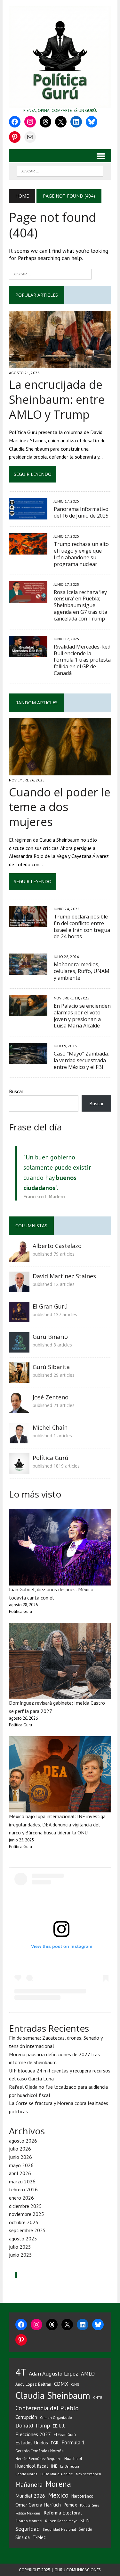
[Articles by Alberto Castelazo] (19, 1257)
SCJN (85, 2521)
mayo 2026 (21, 2165)
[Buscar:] (50, 273)
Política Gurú (51, 1458)
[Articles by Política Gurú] (19, 1469)
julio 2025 (20, 2247)
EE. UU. (59, 2426)
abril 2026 (20, 2173)
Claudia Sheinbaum (53, 2395)
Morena (58, 2484)
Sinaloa (23, 2537)
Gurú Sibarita (51, 1367)
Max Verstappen (88, 2474)
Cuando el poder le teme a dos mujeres (60, 807)
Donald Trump (33, 2425)
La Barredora (70, 2466)
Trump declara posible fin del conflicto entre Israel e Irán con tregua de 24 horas (82, 926)
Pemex (70, 2505)
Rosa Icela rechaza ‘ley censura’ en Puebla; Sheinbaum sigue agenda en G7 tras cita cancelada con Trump (80, 605)
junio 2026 (20, 2157)
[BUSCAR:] (60, 171)
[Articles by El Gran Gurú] (19, 1318)
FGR (55, 2443)
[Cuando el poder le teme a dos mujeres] (60, 771)
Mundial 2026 (30, 2496)
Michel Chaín (50, 1427)
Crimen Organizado (56, 2417)
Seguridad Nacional (59, 2529)
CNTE (98, 2398)
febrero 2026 (23, 2189)
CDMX (61, 2384)
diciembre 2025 (25, 2206)
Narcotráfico (82, 2496)
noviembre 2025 (27, 2214)
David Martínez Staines (64, 1276)
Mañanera (29, 2484)
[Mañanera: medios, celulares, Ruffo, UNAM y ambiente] (28, 971)
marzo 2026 (22, 2181)
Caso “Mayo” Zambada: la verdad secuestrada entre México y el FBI (81, 1060)
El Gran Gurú (50, 1306)
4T (21, 2372)
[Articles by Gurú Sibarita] (19, 1378)
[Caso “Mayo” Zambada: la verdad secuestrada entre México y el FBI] (28, 1060)
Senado (85, 2529)
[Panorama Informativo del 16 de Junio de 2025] (28, 515)
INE (54, 2466)
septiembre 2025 (27, 2230)
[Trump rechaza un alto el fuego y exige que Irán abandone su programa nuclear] (28, 550)
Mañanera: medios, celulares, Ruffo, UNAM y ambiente (82, 971)
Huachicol (73, 2459)
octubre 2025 (24, 2222)
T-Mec (39, 2537)
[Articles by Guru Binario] (19, 1348)
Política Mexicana (28, 2513)
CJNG (75, 2384)
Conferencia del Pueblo (47, 2408)
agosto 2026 (23, 2141)
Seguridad (28, 2529)
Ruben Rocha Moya (61, 2521)
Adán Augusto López (53, 2373)
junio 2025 (20, 2255)
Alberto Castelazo (57, 1246)
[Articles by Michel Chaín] (19, 1439)
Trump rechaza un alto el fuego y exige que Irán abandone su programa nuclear (81, 554)
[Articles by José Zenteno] (19, 1409)
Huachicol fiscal (32, 2466)
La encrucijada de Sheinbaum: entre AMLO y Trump (57, 399)
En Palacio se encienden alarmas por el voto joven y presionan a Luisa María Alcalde (82, 1016)
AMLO (88, 2374)
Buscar (16, 1091)
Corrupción (26, 2417)
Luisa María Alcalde (57, 2474)
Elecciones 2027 (33, 2434)
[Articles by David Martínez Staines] (19, 1288)
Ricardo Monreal (29, 2521)
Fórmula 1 (73, 2442)
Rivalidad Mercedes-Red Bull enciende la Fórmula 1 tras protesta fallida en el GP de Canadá (82, 660)
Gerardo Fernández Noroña (40, 2451)
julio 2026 (20, 2149)
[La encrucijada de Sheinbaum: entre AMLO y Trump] (60, 364)
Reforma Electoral (63, 2513)
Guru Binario (50, 1337)
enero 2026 (21, 2198)
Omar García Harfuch (38, 2505)
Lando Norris (26, 2474)
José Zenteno (51, 1397)
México (58, 2495)
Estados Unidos (32, 2442)
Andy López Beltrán (33, 2384)
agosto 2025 (23, 2239)
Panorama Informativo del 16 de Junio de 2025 (81, 512)
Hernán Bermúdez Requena (38, 2459)
